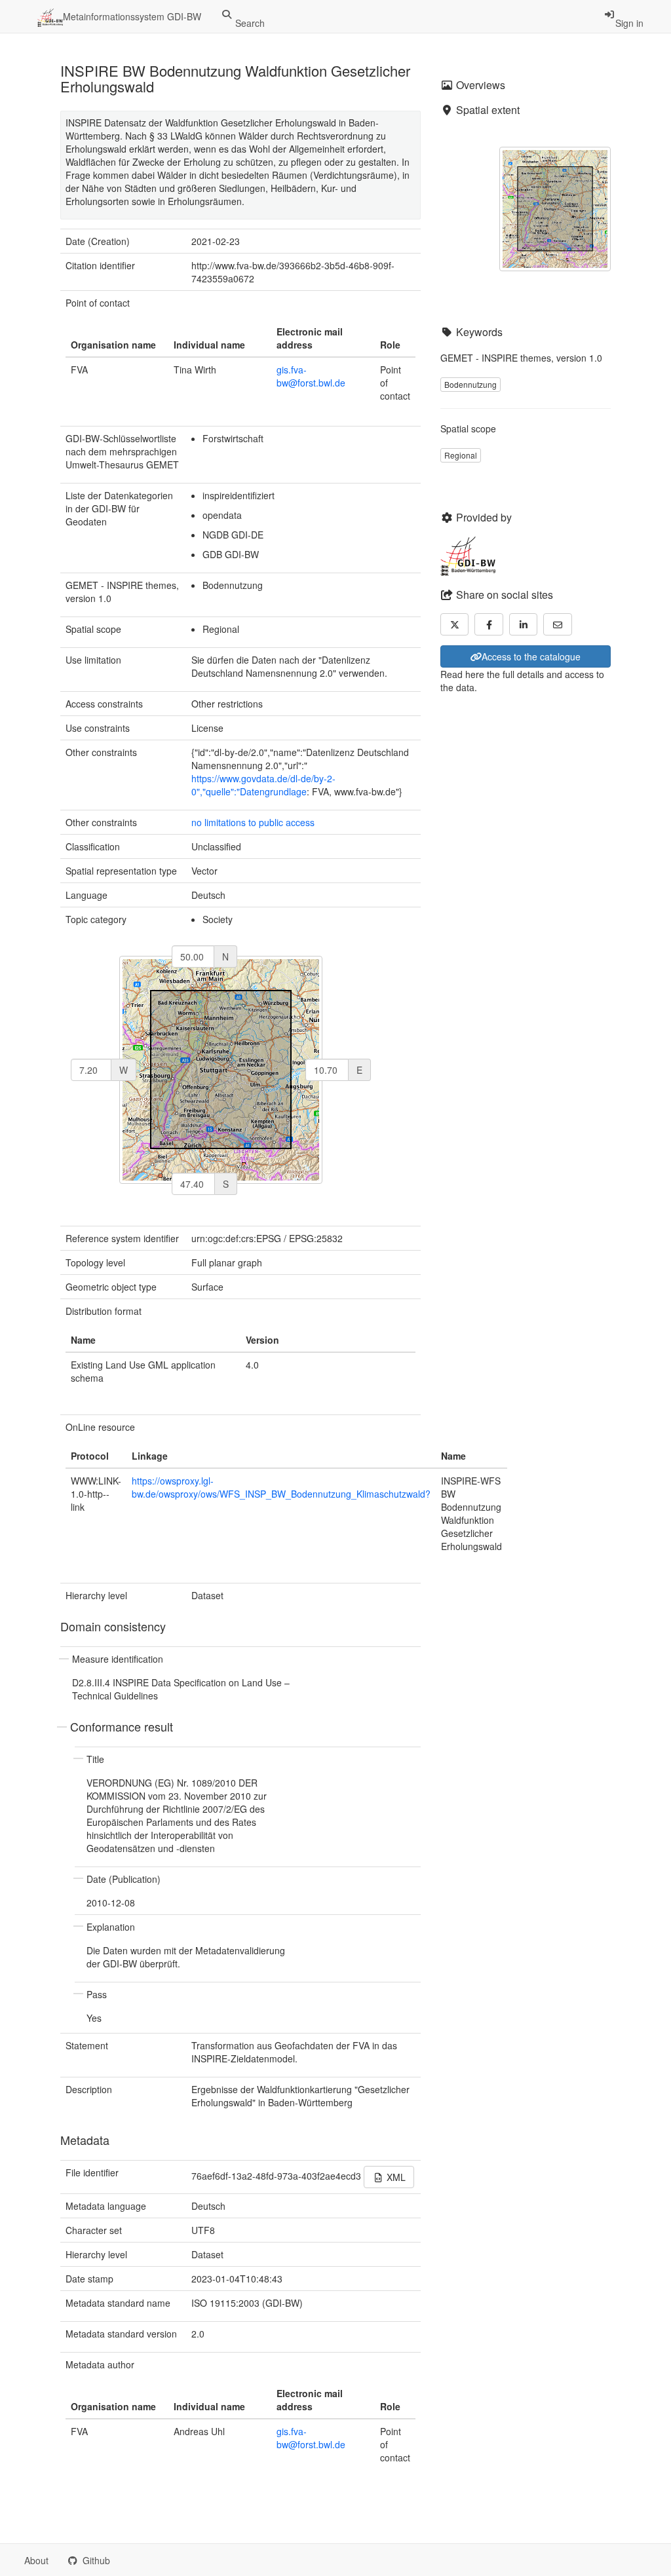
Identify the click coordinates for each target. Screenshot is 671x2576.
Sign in (629, 23)
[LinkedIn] (524, 624)
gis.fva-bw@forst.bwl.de (311, 376)
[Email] (558, 624)
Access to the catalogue (531, 656)
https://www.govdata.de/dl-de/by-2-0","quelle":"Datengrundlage (263, 785)
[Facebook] (489, 624)
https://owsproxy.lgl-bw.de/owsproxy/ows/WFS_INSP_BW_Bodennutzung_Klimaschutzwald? (281, 1487)
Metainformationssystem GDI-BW (132, 16)
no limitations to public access (253, 822)
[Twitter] (455, 624)
